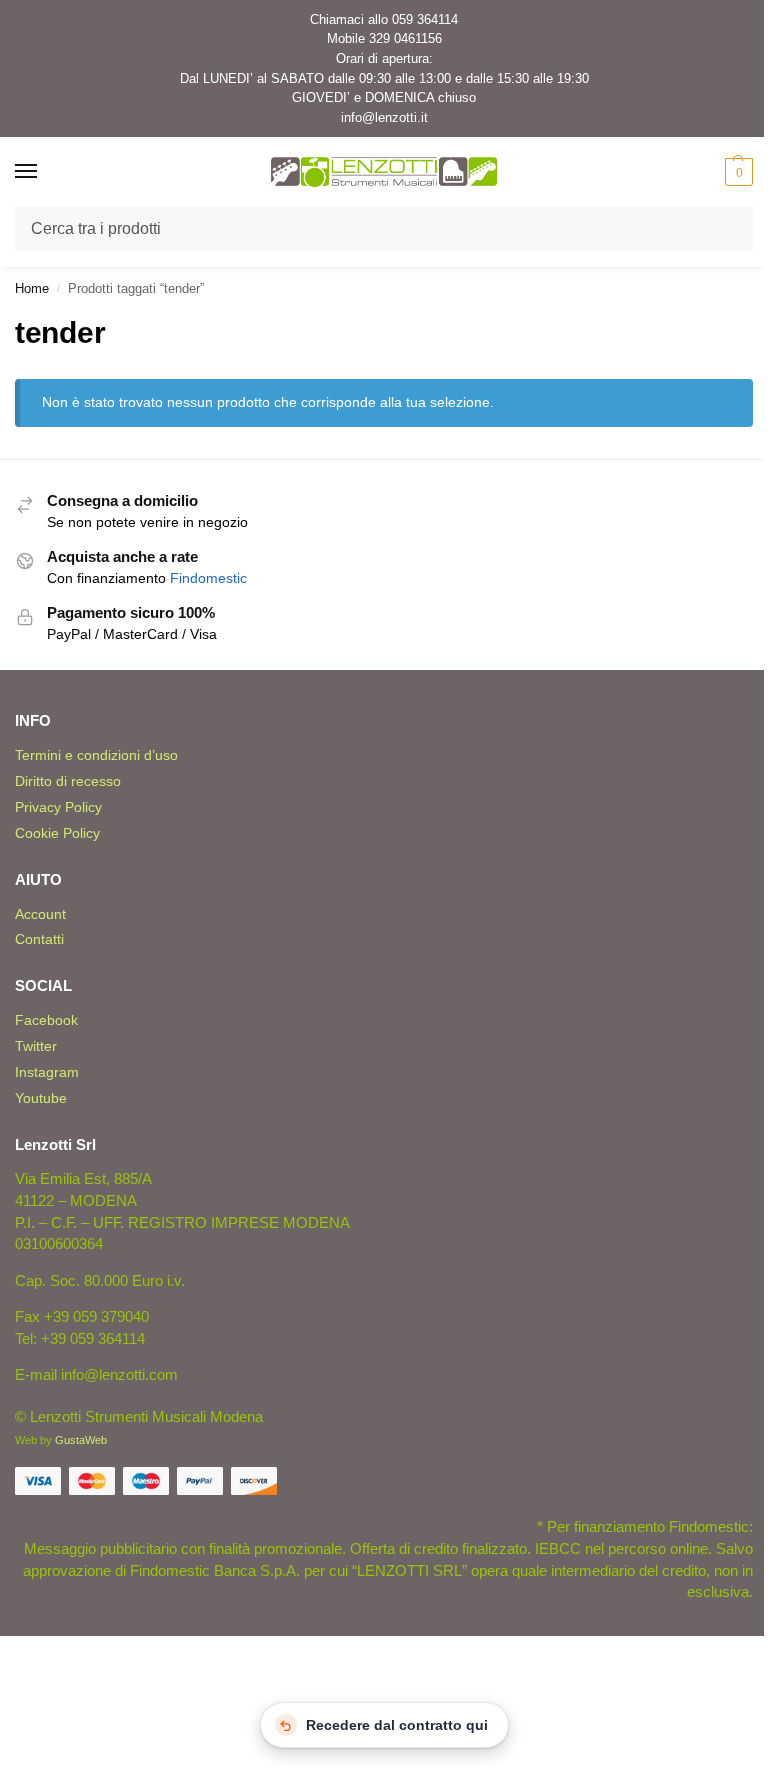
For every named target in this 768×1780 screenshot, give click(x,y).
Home (32, 288)
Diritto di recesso (68, 781)
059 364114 (425, 19)
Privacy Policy (58, 807)
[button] (736, 172)
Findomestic (208, 578)
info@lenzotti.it (384, 117)
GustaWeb (81, 1440)
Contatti (39, 939)
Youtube (41, 1098)
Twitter (36, 1046)
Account (40, 914)
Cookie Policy (57, 833)
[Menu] (45, 172)
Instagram (47, 1072)
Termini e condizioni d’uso (96, 755)
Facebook (46, 1020)
